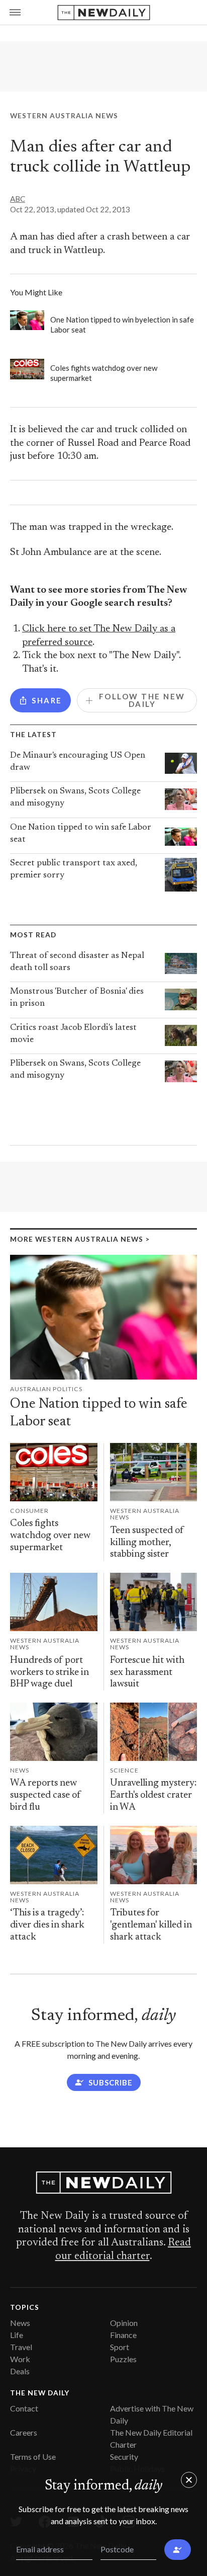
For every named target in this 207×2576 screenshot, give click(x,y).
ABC (18, 199)
